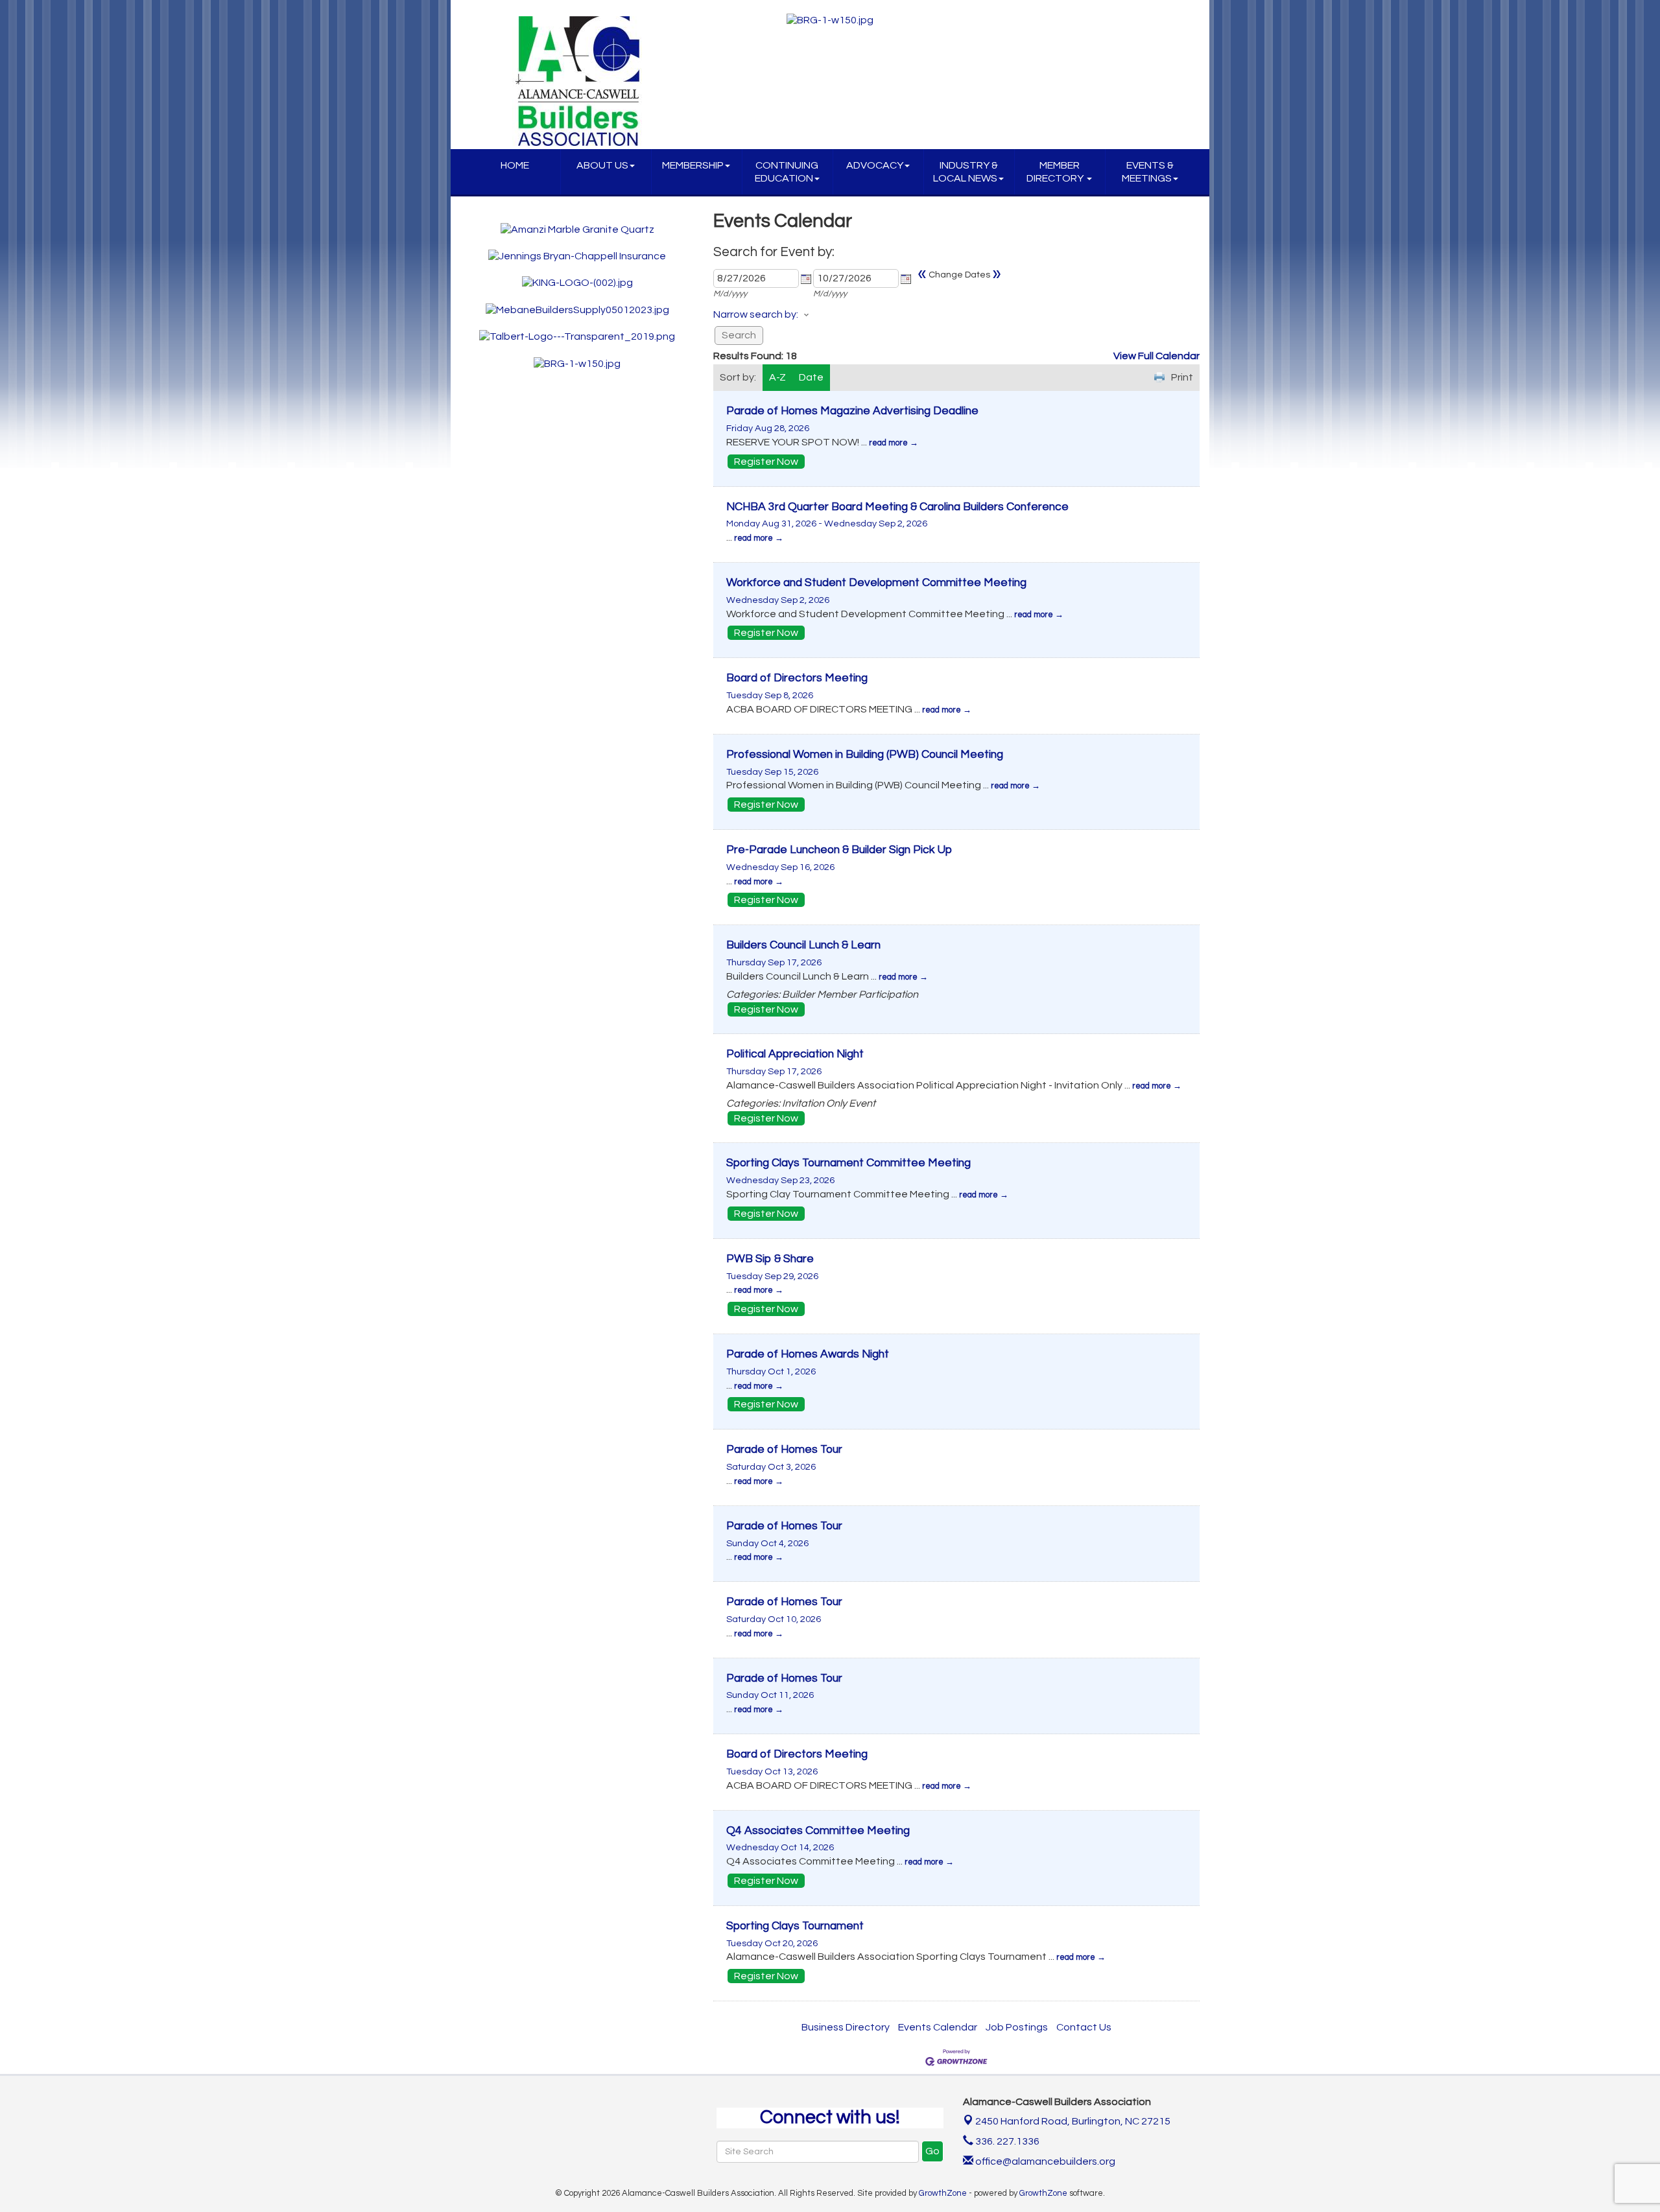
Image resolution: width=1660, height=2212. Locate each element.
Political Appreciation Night (795, 1054)
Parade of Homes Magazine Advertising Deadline (852, 411)
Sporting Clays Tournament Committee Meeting (848, 1163)
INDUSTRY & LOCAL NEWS (966, 172)
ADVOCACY (875, 165)
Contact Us (1084, 2027)
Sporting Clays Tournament (795, 1926)
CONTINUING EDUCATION (787, 172)
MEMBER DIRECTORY (1056, 172)
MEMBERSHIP (693, 165)
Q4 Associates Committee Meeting (818, 1831)
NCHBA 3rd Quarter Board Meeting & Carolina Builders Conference (897, 507)
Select (806, 279)
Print (1182, 377)
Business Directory (846, 2027)
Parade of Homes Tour (784, 1450)
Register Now (766, 462)
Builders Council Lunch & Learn (803, 945)
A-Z (777, 377)
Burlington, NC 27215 (1073, 2121)
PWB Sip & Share (770, 1259)
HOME (515, 165)
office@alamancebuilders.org (1044, 2161)
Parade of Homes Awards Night (808, 1354)
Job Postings (1017, 2027)
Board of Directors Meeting (797, 678)
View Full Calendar (1156, 356)
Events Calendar (938, 2027)
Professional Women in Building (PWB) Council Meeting (865, 755)
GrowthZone (943, 2193)
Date (811, 377)
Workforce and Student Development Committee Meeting (876, 583)
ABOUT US (602, 165)
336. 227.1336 (1006, 2141)
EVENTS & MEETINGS (1148, 172)
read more (888, 443)
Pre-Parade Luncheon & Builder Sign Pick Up (839, 850)
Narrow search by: (756, 314)
